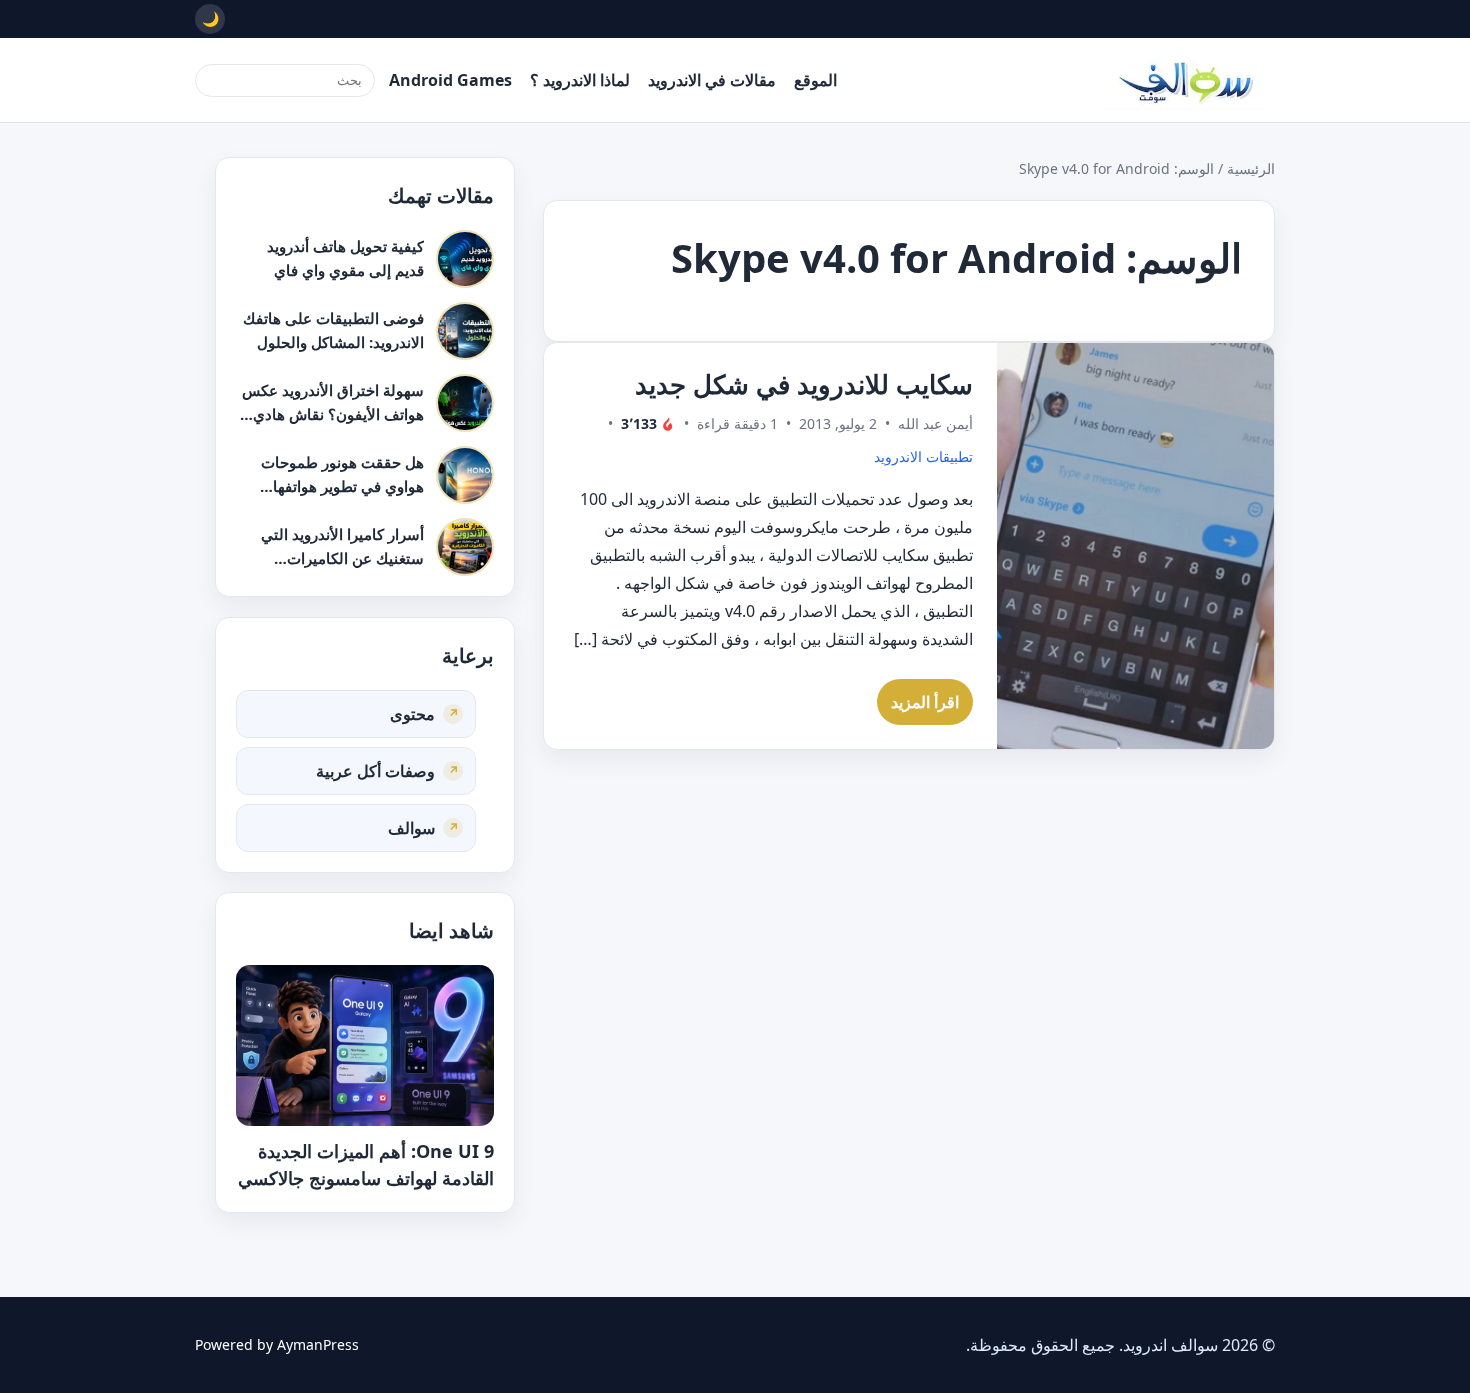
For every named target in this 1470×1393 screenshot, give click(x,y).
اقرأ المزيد (925, 702)
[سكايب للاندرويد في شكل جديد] (1135, 546)
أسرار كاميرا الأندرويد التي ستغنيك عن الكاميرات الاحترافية (342, 557)
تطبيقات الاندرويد (923, 456)
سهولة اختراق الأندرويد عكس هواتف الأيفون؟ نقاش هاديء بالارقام (333, 413)
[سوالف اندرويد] (1185, 80)
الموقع (815, 80)
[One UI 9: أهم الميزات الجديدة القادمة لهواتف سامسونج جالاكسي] (365, 1045)
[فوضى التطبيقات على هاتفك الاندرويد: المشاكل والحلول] (465, 331)
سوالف (411, 827)
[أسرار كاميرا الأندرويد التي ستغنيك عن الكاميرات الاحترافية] (465, 547)
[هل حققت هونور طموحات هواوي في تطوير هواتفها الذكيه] (465, 475)
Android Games (450, 80)
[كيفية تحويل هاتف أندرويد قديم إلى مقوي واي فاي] (465, 259)
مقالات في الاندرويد (712, 80)
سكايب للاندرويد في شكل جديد (804, 384)
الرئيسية (1251, 168)
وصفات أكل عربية (375, 770)
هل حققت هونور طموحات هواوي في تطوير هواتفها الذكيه (342, 485)
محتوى (412, 713)
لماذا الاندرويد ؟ (580, 80)
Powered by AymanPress (277, 1344)
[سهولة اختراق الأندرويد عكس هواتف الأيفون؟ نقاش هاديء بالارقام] (465, 403)
